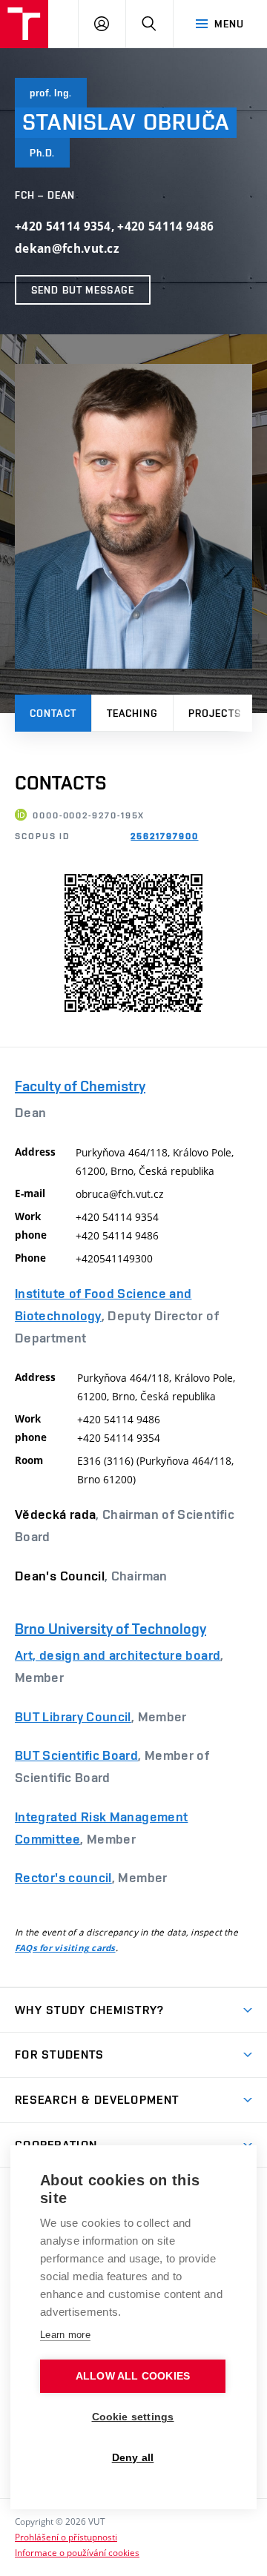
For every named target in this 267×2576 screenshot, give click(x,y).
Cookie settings (133, 2417)
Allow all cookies (133, 2376)
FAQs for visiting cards (65, 1948)
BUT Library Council (73, 1716)
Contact (53, 713)
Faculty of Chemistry (80, 1086)
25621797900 (164, 836)
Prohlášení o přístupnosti (66, 2537)
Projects (215, 713)
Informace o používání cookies (77, 2552)
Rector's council (63, 1877)
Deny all (133, 2458)
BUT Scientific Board (76, 1755)
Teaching (132, 713)
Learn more (65, 2335)
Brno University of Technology (111, 1629)
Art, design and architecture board (118, 1655)
